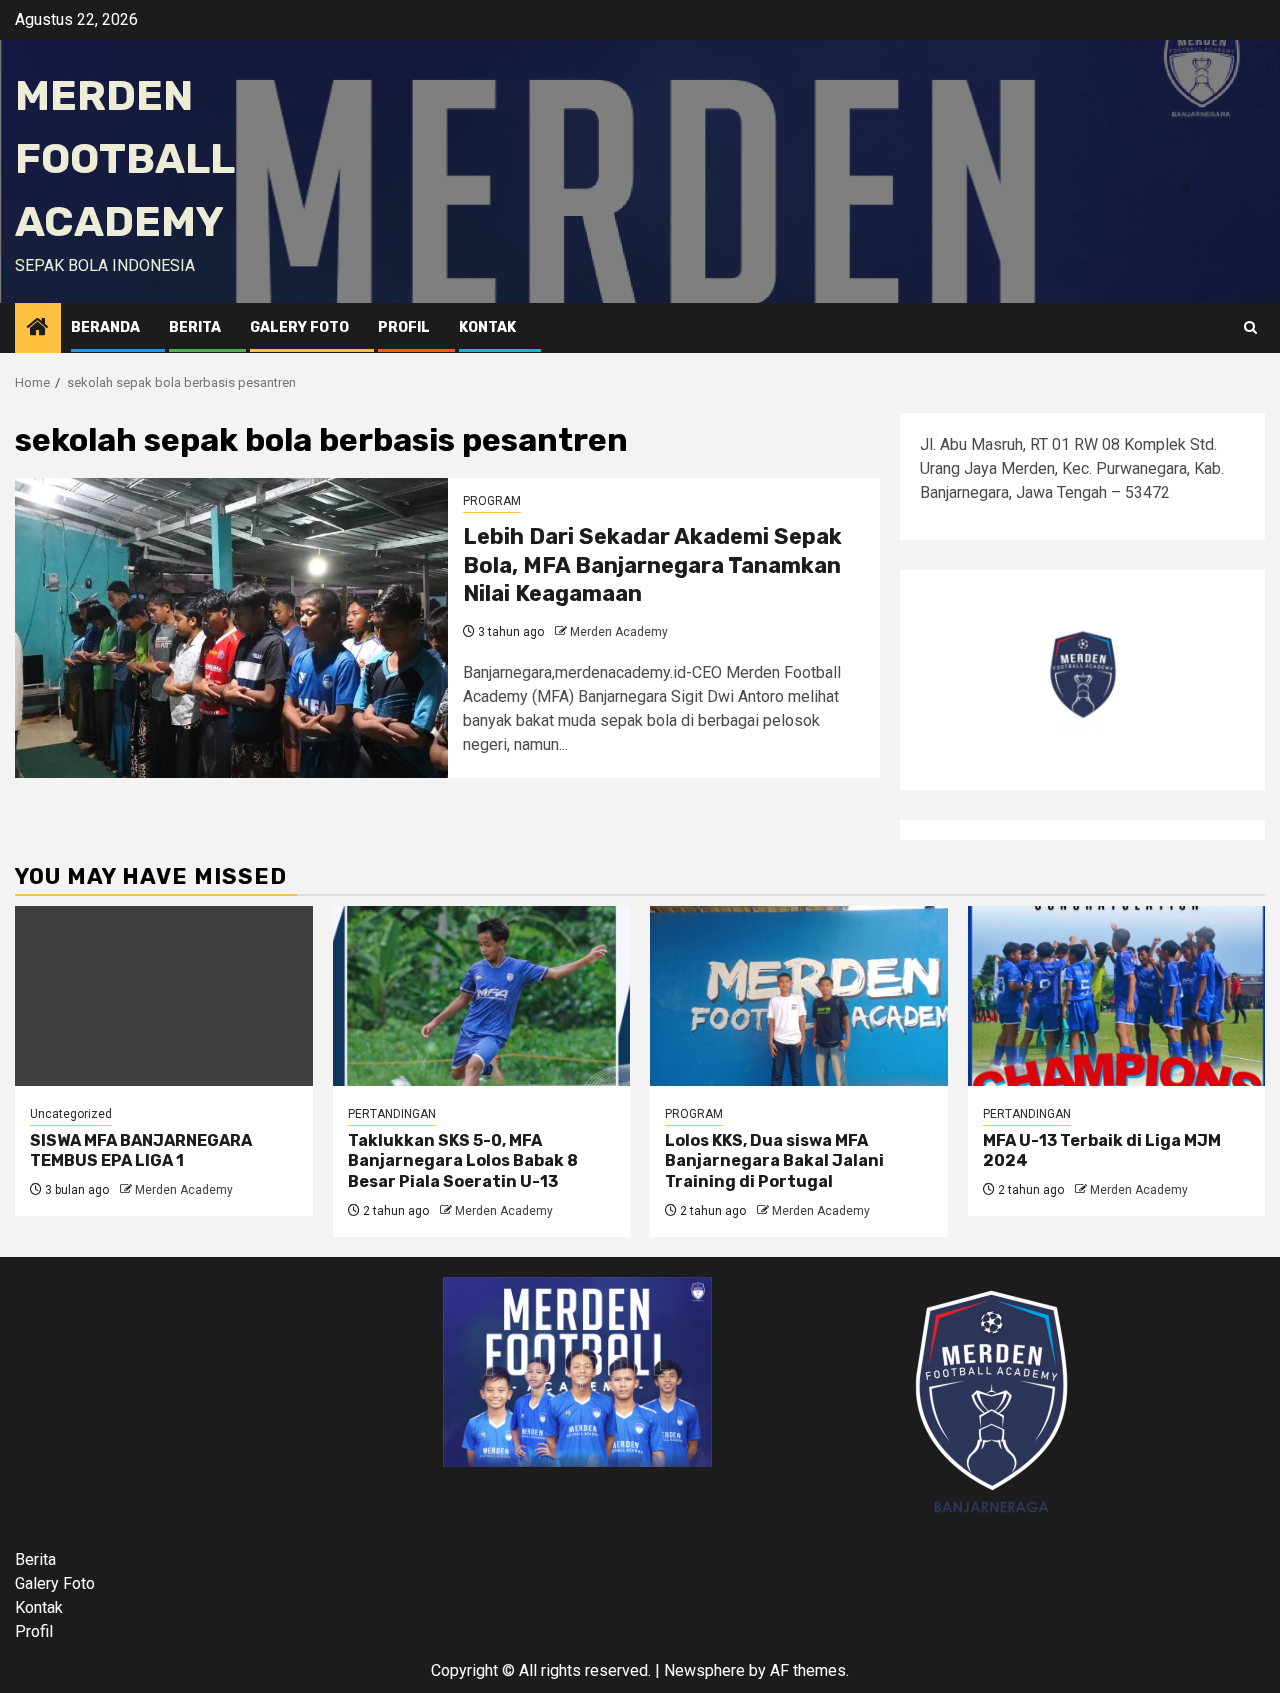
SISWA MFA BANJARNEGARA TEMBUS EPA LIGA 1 (141, 1151)
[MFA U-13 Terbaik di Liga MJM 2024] (1117, 996)
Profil (404, 327)
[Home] (38, 329)
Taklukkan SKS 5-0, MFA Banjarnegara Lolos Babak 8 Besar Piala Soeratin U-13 (463, 1161)
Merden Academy (619, 632)
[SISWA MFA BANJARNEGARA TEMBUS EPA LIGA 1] (164, 996)
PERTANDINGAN (392, 1114)
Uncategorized (71, 1114)
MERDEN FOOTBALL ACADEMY (124, 159)
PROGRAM (492, 501)
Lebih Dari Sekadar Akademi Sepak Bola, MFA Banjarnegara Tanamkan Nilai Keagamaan (652, 565)
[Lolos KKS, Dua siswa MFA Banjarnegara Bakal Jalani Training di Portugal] (799, 996)
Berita (195, 327)
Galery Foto (299, 327)
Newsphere (704, 1670)
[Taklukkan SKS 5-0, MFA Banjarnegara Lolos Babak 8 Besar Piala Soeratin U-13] (482, 996)
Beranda (105, 327)
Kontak (487, 327)
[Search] (1250, 328)
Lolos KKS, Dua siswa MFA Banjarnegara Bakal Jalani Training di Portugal (774, 1161)
